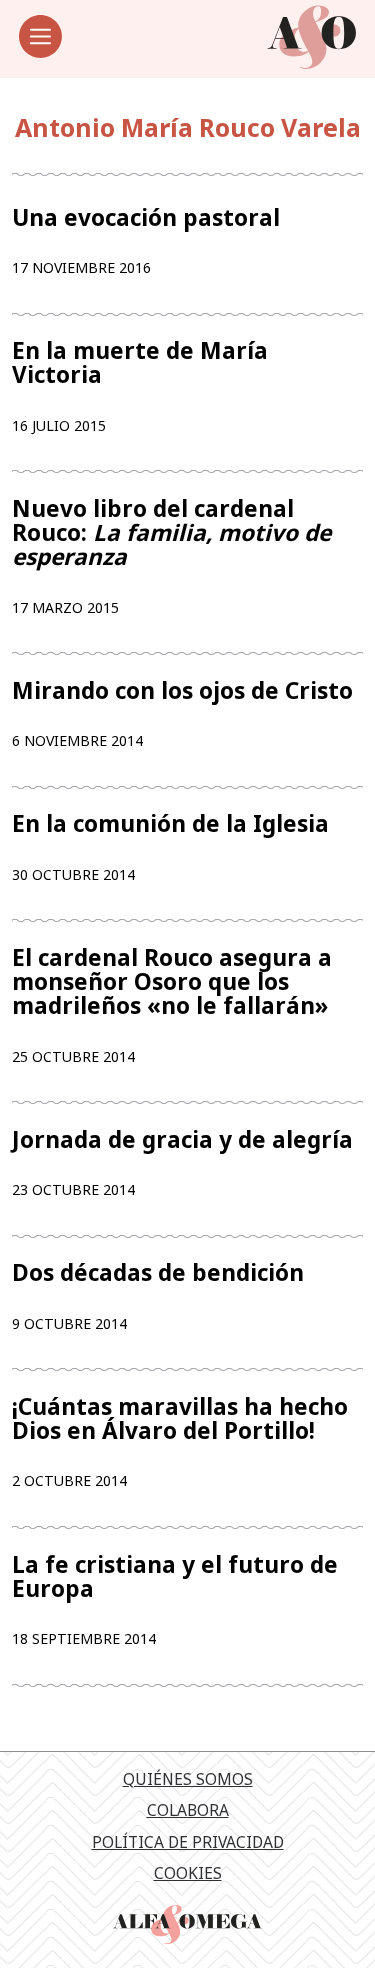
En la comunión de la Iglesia (170, 824)
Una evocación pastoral (146, 218)
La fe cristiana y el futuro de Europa (175, 1577)
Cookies (188, 1873)
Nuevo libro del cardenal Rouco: (171, 533)
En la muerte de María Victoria (140, 363)
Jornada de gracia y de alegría (182, 1140)
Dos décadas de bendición (158, 1273)
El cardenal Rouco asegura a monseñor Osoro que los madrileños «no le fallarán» (172, 982)
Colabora (188, 1810)
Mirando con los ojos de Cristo (182, 691)
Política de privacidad (188, 1842)
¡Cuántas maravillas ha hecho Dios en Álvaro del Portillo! (180, 1419)
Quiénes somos (188, 1779)
